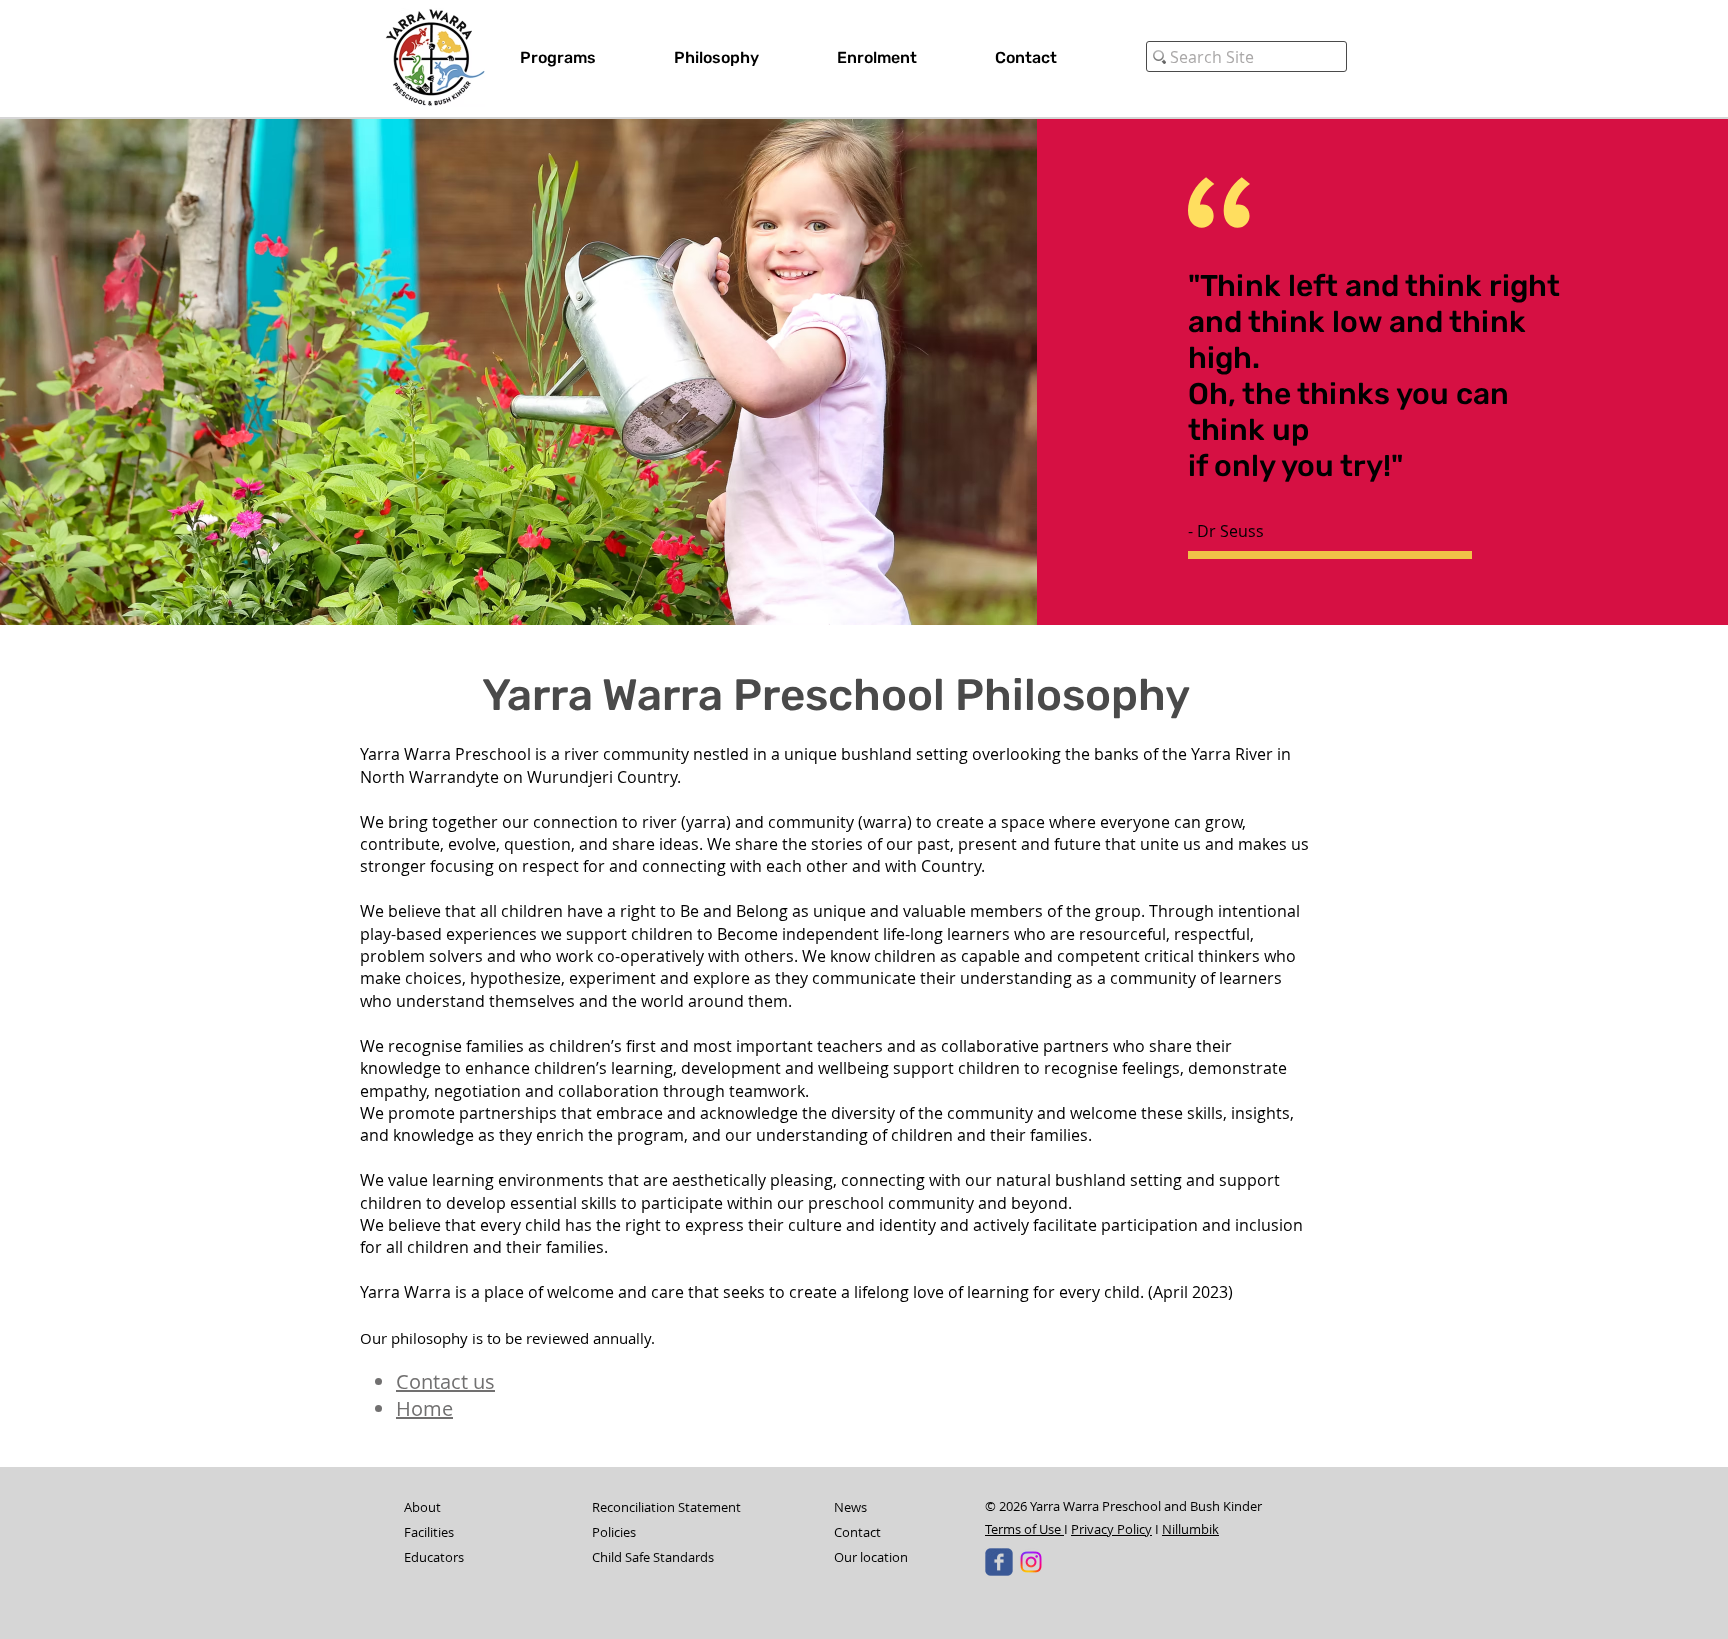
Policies (614, 1532)
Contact (857, 1532)
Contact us (445, 1381)
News (850, 1507)
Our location (871, 1557)
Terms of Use (1024, 1529)
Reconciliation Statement (666, 1507)
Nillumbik (1190, 1529)
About (422, 1507)
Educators (434, 1557)
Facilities (429, 1532)
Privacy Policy (1111, 1529)
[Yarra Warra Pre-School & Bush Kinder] (999, 1562)
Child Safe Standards (653, 1557)
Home (424, 1408)
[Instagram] (1031, 1562)
